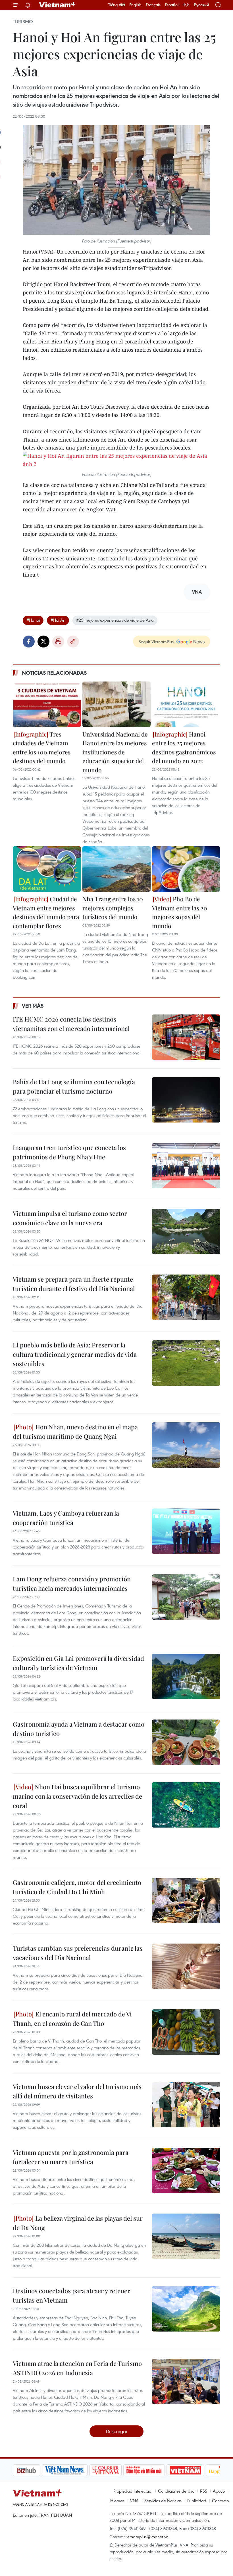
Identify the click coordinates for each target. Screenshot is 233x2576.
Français (153, 5)
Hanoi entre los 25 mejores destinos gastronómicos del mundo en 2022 (184, 747)
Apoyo (219, 2491)
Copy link (73, 642)
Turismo (23, 22)
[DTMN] (115, 2470)
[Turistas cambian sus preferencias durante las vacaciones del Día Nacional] (186, 1966)
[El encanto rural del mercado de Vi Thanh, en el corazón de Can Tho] (186, 2032)
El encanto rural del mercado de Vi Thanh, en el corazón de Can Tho (72, 2019)
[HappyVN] (195, 2470)
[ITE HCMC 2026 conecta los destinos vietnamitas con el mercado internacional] (186, 1037)
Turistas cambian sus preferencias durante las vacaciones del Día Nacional (78, 1953)
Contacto (220, 2501)
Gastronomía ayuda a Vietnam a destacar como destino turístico (79, 1729)
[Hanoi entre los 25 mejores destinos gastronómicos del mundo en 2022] (186, 704)
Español (172, 5)
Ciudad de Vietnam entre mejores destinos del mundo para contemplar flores (46, 912)
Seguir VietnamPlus (156, 642)
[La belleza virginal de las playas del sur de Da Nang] (186, 2236)
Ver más (33, 1006)
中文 (186, 5)
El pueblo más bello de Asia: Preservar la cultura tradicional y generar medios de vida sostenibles (75, 1354)
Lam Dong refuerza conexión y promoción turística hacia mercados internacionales (72, 1584)
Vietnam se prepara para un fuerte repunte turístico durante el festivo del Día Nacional (74, 1284)
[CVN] (76, 2470)
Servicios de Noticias (163, 2501)
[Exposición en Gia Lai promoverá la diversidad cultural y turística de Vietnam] (186, 1676)
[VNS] (36, 2470)
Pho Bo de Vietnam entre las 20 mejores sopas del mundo (180, 912)
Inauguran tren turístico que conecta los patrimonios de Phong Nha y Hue (69, 1152)
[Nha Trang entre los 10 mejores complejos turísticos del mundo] (116, 869)
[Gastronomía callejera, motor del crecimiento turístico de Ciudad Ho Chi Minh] (186, 1900)
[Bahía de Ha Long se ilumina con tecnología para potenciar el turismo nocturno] (186, 1100)
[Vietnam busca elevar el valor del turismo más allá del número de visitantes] (186, 2105)
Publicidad (197, 2501)
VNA (134, 2501)
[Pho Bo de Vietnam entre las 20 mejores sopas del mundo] (186, 869)
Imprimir (58, 642)
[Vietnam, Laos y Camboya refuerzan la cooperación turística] (186, 1531)
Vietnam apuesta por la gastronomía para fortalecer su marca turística (71, 2157)
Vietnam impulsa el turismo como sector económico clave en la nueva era (70, 1218)
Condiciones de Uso (176, 2491)
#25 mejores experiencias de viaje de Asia (115, 620)
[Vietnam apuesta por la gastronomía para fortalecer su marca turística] (186, 2170)
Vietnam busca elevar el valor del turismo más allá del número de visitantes (77, 2091)
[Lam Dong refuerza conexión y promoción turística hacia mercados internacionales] (186, 1597)
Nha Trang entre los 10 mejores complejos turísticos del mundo (113, 908)
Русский (201, 5)
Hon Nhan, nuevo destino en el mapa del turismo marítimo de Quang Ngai (75, 1432)
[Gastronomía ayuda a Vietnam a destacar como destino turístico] (186, 1742)
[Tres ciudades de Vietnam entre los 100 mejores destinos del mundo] (47, 704)
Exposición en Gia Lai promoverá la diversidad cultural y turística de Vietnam (78, 1663)
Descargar (117, 2431)
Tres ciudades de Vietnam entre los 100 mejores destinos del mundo (42, 747)
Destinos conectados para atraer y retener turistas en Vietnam (71, 2295)
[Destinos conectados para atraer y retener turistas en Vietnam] (186, 2309)
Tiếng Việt (117, 5)
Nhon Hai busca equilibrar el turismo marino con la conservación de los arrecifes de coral (77, 1796)
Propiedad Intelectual (133, 2491)
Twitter (43, 642)
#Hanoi (33, 620)
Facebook (29, 642)
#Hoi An (58, 620)
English (135, 5)
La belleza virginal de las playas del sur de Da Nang (78, 2223)
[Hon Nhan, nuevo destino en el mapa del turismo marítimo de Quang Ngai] (186, 1445)
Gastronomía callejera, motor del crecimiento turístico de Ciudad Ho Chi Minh (77, 1887)
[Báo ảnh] (156, 2470)
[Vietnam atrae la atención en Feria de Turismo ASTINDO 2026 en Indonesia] (186, 2381)
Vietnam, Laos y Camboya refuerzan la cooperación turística (66, 1518)
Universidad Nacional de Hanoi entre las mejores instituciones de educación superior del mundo (115, 752)
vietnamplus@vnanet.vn (146, 2537)
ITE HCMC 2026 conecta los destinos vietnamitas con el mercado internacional (71, 1024)
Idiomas (117, 2501)
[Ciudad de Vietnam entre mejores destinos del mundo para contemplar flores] (47, 869)
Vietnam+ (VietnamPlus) (58, 5)
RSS (204, 2491)
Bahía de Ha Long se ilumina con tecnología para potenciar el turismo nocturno (74, 1086)
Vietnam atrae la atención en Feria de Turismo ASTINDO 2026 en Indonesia (77, 2368)
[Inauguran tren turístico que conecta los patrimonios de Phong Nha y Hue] (186, 1166)
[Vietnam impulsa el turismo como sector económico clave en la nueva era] (186, 1231)
